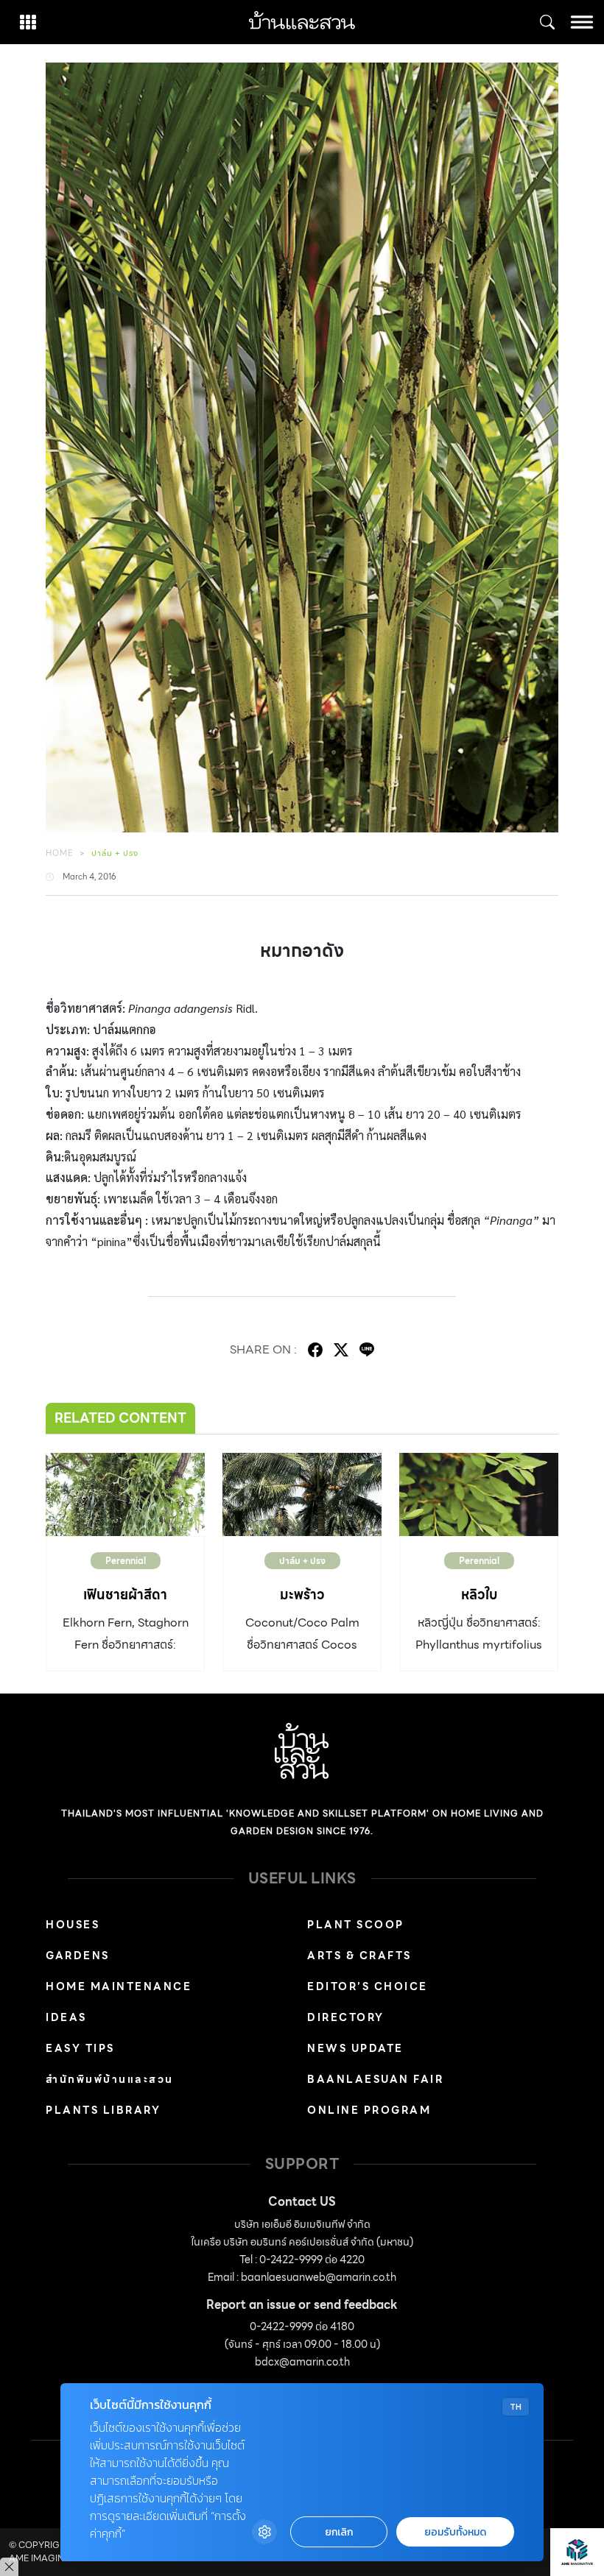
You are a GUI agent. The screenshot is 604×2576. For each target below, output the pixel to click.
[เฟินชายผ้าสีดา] (125, 1494)
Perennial (126, 1561)
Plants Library (103, 2110)
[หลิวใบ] (479, 1494)
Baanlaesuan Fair (375, 2079)
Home (60, 853)
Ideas (66, 2017)
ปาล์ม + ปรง (115, 853)
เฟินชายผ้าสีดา (125, 1595)
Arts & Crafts (359, 1956)
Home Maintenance (119, 1986)
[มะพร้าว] (302, 1494)
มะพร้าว (302, 1595)
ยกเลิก (339, 2532)
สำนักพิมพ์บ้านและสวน (110, 2079)
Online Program (369, 2110)
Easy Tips (80, 2048)
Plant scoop (356, 1925)
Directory (346, 2017)
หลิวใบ (479, 1595)
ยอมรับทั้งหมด (455, 2532)
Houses (73, 1925)
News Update (355, 2048)
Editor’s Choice (368, 1986)
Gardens (78, 1956)
